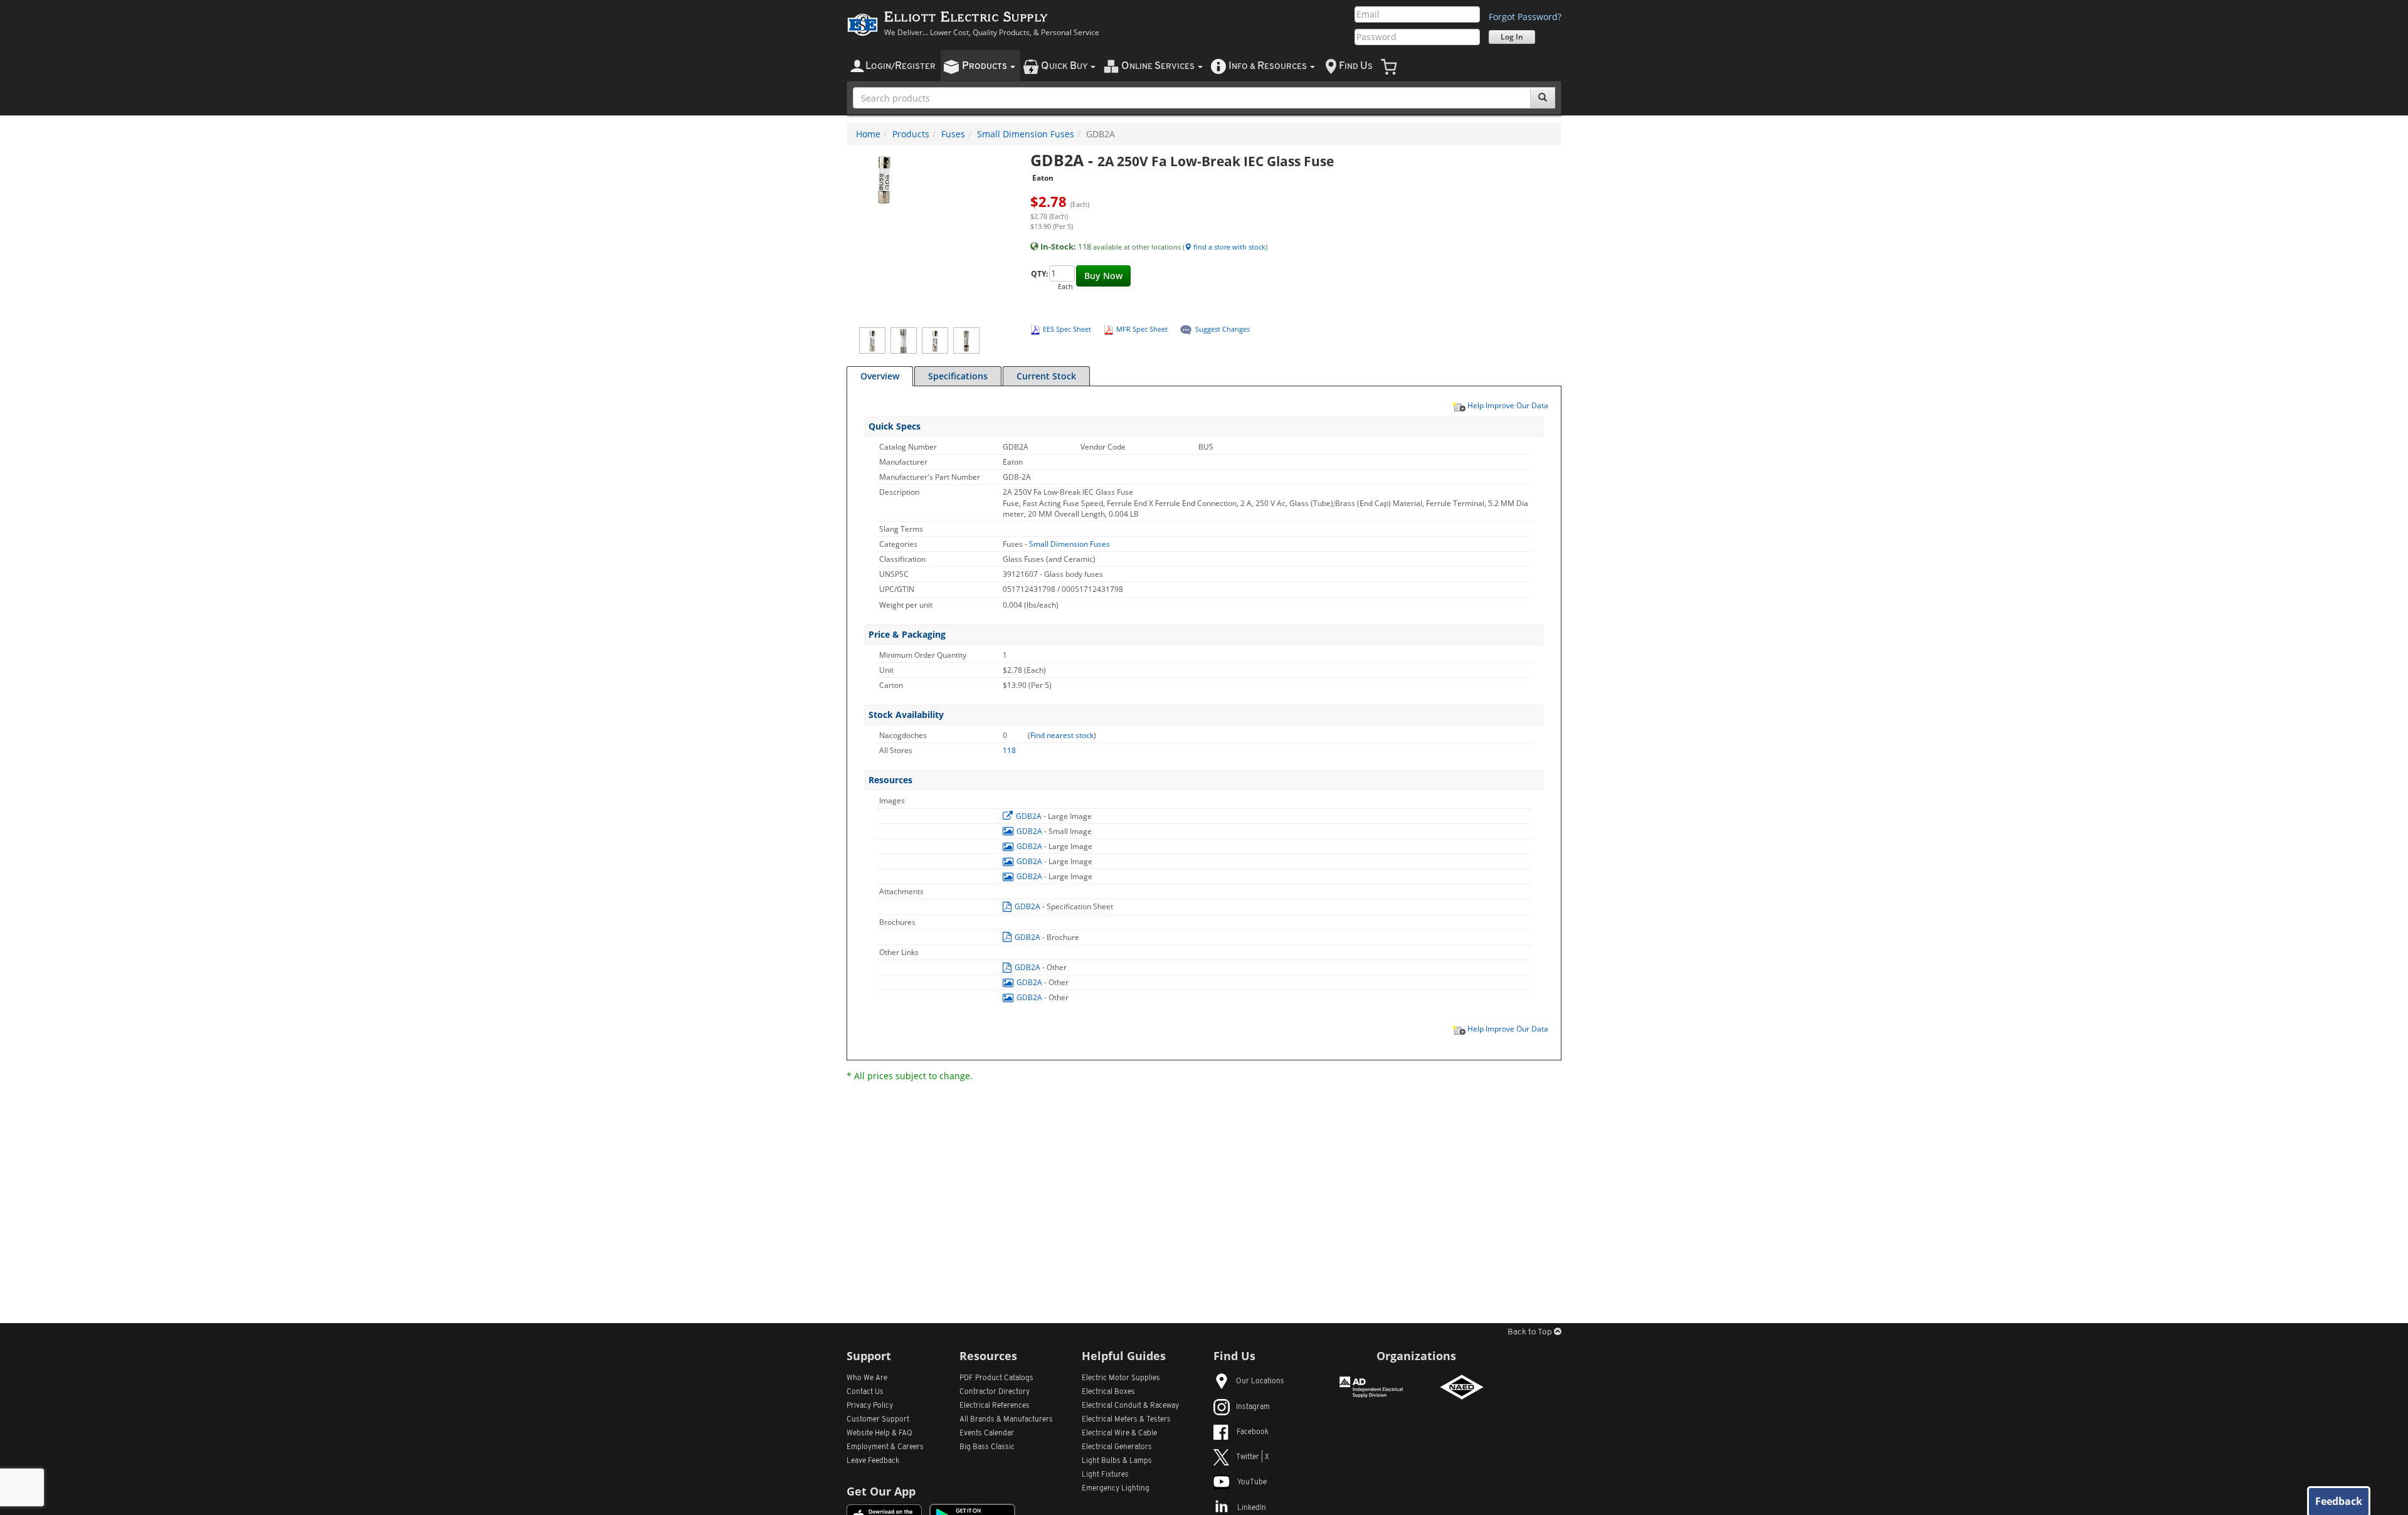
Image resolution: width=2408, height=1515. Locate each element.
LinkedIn (1252, 1508)
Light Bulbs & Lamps (1117, 1461)
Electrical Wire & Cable (1119, 1433)
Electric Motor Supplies (1121, 1378)
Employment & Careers (885, 1447)
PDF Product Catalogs (996, 1378)
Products (911, 134)
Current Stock (1046, 376)
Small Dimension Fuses (1026, 134)
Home (868, 134)
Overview (880, 376)
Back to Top (1531, 1332)
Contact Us (865, 1392)
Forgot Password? (1525, 17)
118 (1009, 750)
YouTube (1252, 1482)
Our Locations (1260, 1381)
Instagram (1253, 1407)
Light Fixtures (1105, 1475)
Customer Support (878, 1420)
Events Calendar (987, 1433)
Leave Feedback (873, 1461)
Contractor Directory (995, 1392)
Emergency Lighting (1116, 1489)
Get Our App (881, 1491)
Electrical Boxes (1108, 1392)
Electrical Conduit (1130, 1406)
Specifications (958, 376)
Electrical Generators (1117, 1447)
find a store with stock (1228, 247)
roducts (985, 66)
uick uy (1065, 66)
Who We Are (867, 1378)
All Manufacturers (1006, 1420)
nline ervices (1159, 66)
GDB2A (1029, 816)
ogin (900, 66)
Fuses (953, 134)
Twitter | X (1253, 1457)
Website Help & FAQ (879, 1433)
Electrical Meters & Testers (1126, 1420)
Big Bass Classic (987, 1447)
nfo (1268, 66)
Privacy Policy (870, 1406)
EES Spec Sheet (1067, 329)
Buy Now (1103, 276)
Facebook (1253, 1432)
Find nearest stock (1062, 735)
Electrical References (995, 1406)
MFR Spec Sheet (1142, 329)
